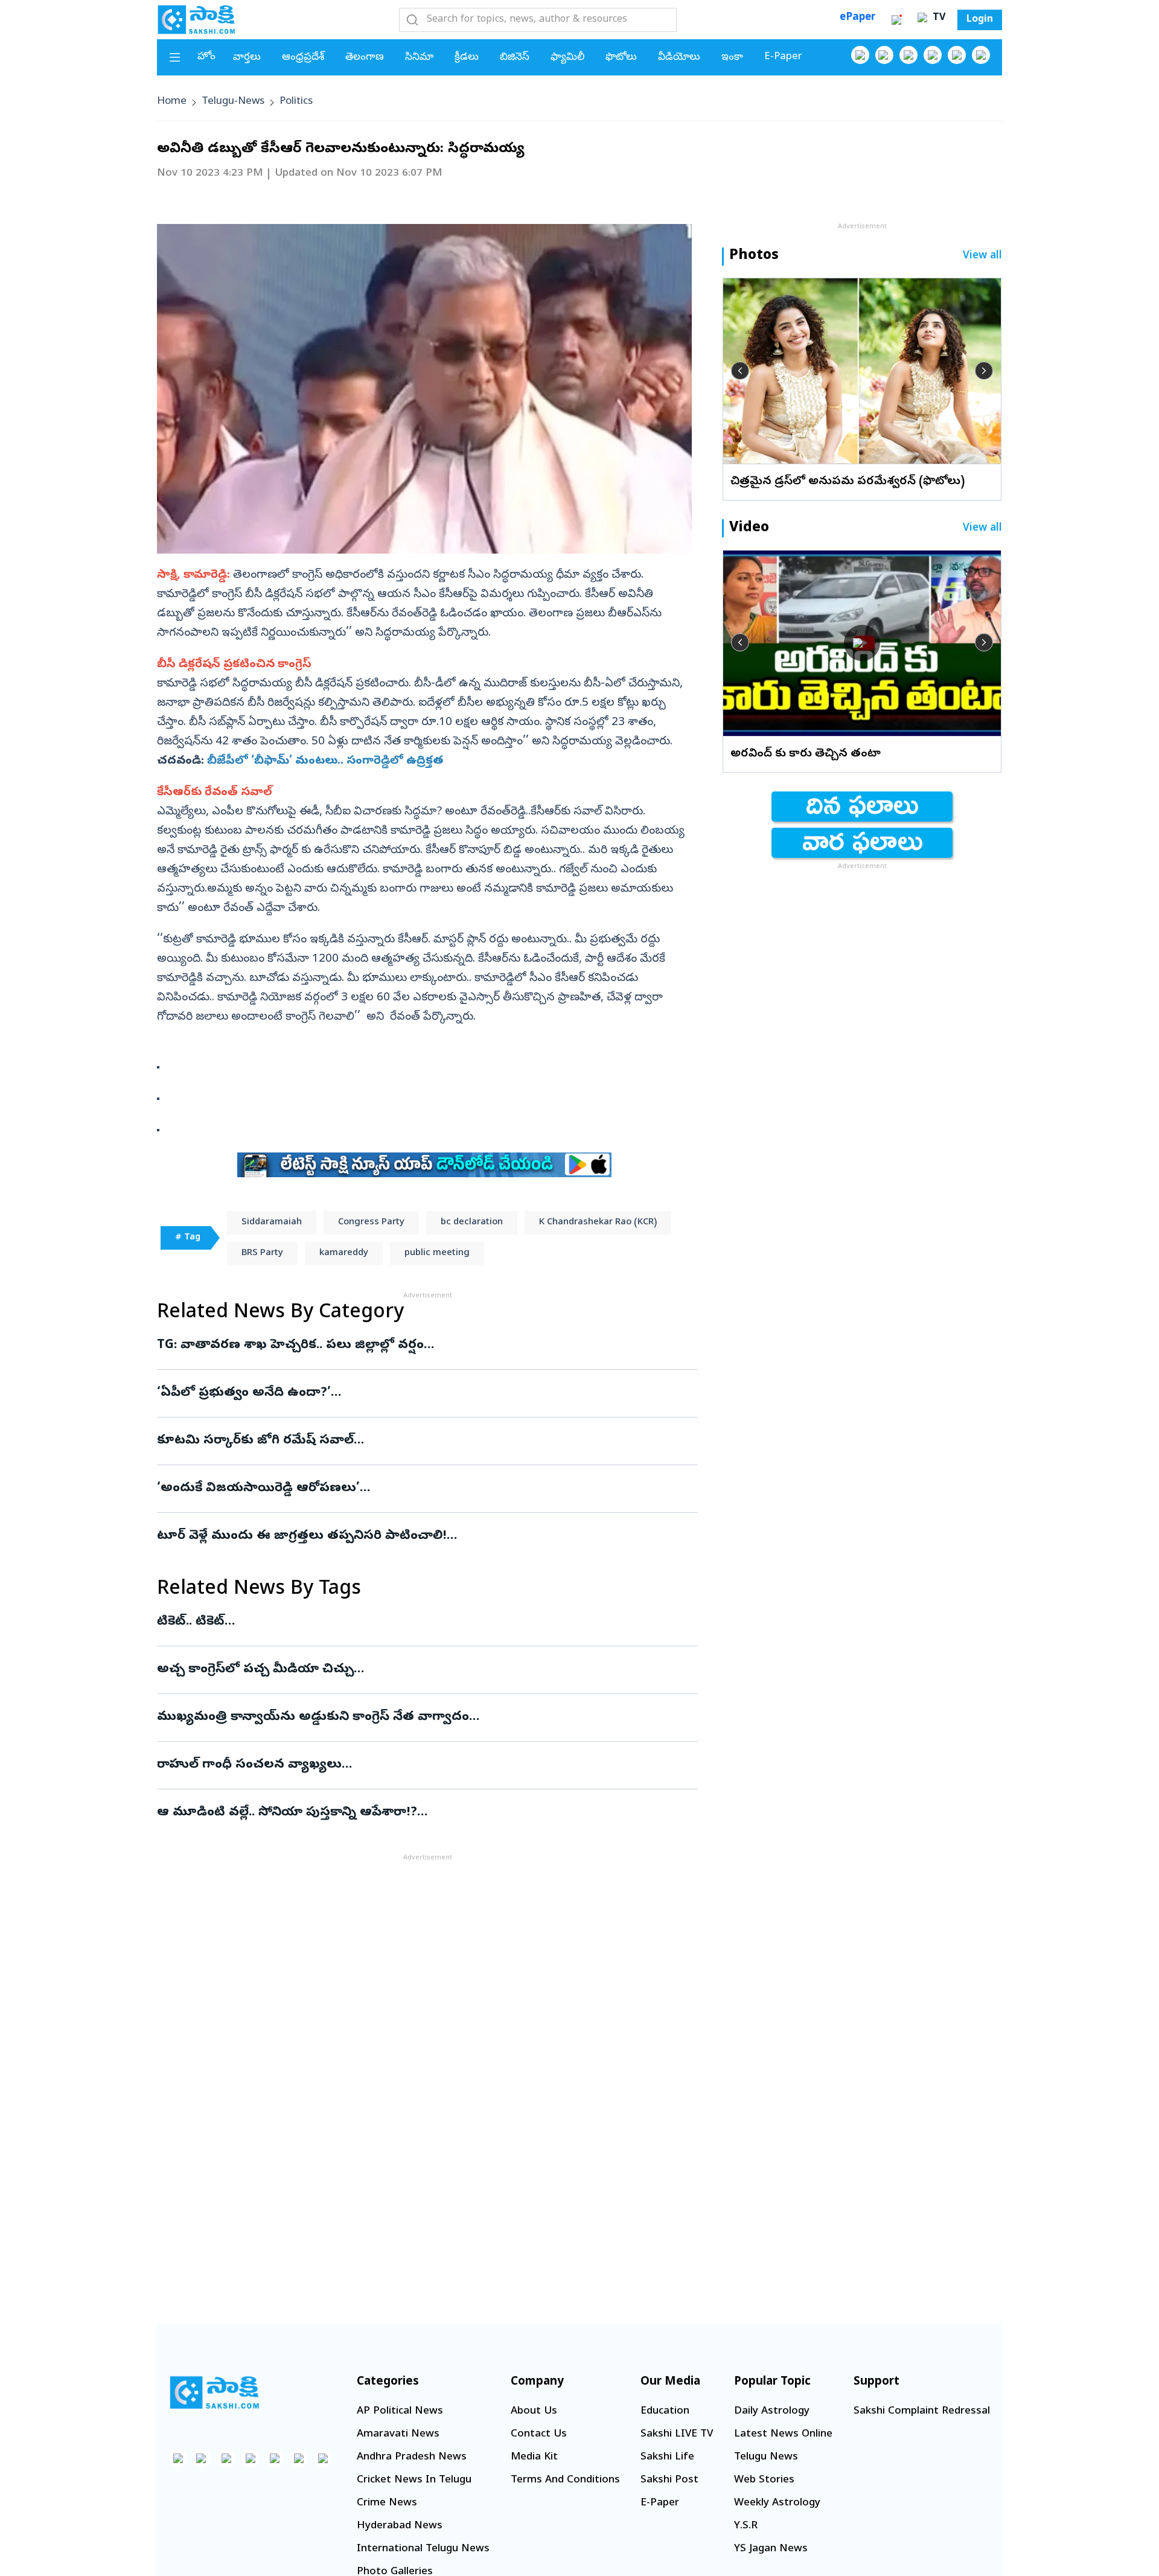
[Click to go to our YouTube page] (957, 55)
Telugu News (766, 2457)
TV (937, 18)
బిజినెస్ (515, 58)
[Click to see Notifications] (896, 20)
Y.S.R (746, 2526)
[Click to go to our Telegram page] (299, 2458)
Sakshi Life (667, 2457)
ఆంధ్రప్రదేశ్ (303, 58)
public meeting (437, 1253)
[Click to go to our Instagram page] (933, 55)
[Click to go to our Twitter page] (908, 55)
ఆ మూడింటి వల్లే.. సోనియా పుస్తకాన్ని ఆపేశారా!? (393, 1813)
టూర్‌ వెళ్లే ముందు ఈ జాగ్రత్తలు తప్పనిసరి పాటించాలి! (409, 1536)
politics (296, 102)
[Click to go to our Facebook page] (860, 55)
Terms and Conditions (565, 2480)
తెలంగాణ (365, 58)
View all (982, 256)
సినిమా (419, 58)
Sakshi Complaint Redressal (922, 2411)
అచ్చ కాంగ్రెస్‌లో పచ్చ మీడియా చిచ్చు (420, 1670)
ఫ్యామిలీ (567, 58)
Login (980, 20)
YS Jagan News (771, 2549)
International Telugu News (423, 2549)
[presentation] (740, 371)
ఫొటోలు (621, 58)
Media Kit (534, 2457)
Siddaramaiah (272, 1222)
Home (172, 102)
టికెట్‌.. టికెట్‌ (427, 1622)
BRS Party (262, 1253)
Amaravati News (398, 2434)
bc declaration (472, 1222)
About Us (534, 2411)
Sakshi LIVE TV (677, 2434)
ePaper (857, 18)
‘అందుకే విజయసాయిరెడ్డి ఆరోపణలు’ (399, 1489)
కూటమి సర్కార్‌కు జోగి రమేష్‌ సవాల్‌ (416, 1441)
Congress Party (371, 1222)
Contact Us (539, 2434)
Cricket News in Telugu (414, 2480)
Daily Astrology (772, 2411)
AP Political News (400, 2411)
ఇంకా (732, 58)
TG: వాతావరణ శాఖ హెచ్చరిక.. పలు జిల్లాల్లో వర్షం (427, 1346)
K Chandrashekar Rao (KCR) (598, 1222)
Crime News (387, 2503)
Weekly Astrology (777, 2503)
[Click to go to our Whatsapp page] (884, 55)
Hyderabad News (400, 2526)
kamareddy (344, 1253)
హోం (206, 57)
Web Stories (764, 2480)
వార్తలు (247, 58)
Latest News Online (783, 2434)
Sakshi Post (669, 2480)
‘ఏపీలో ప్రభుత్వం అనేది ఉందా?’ (409, 1393)
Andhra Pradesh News (412, 2457)
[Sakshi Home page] (196, 19)
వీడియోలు (679, 58)
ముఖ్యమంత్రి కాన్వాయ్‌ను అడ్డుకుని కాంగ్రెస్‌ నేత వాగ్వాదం (423, 1718)
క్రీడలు (467, 58)
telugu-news (233, 102)
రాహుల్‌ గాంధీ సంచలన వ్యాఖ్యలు (424, 1765)
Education (665, 2411)
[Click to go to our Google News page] (981, 55)
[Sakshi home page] (214, 2392)
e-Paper (783, 57)
